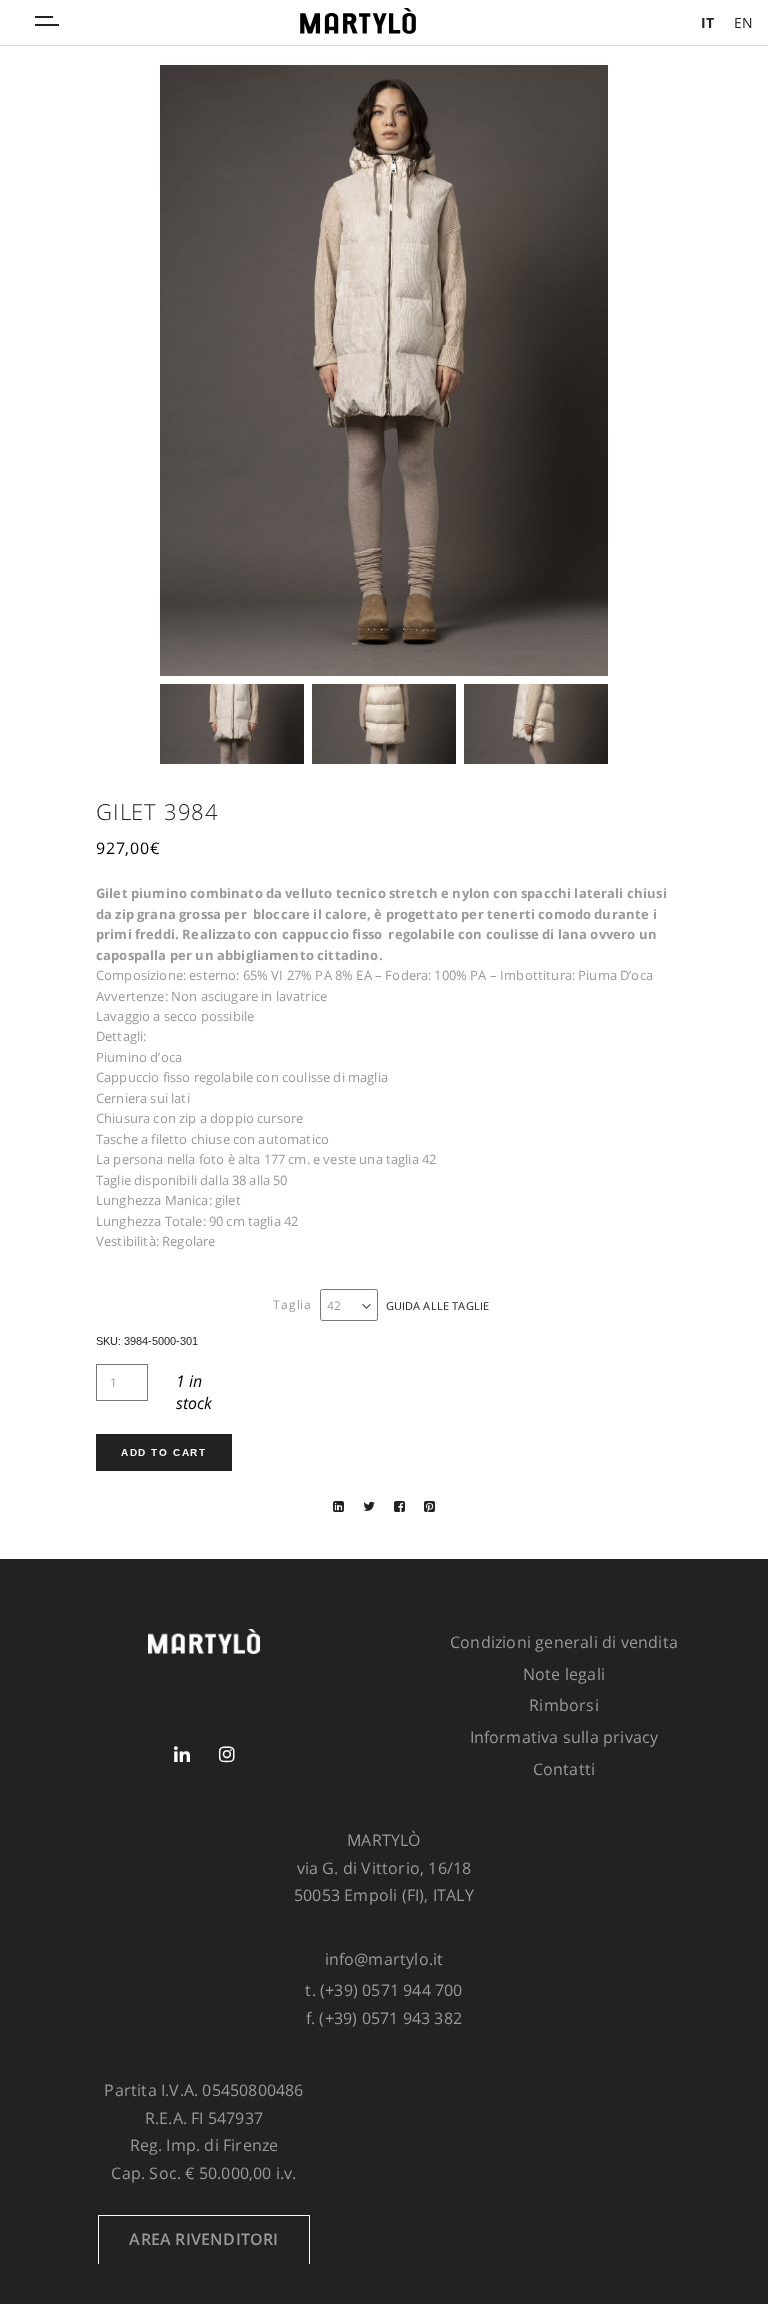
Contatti (564, 1769)
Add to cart (164, 1452)
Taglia (292, 1305)
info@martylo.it (384, 1959)
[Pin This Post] (429, 1506)
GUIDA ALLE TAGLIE (438, 1305)
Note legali (564, 1674)
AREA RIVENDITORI (203, 2239)
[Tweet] (369, 1506)
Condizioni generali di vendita (564, 1642)
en (743, 22)
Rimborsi (564, 1705)
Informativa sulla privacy (564, 1737)
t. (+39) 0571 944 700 (383, 1990)
